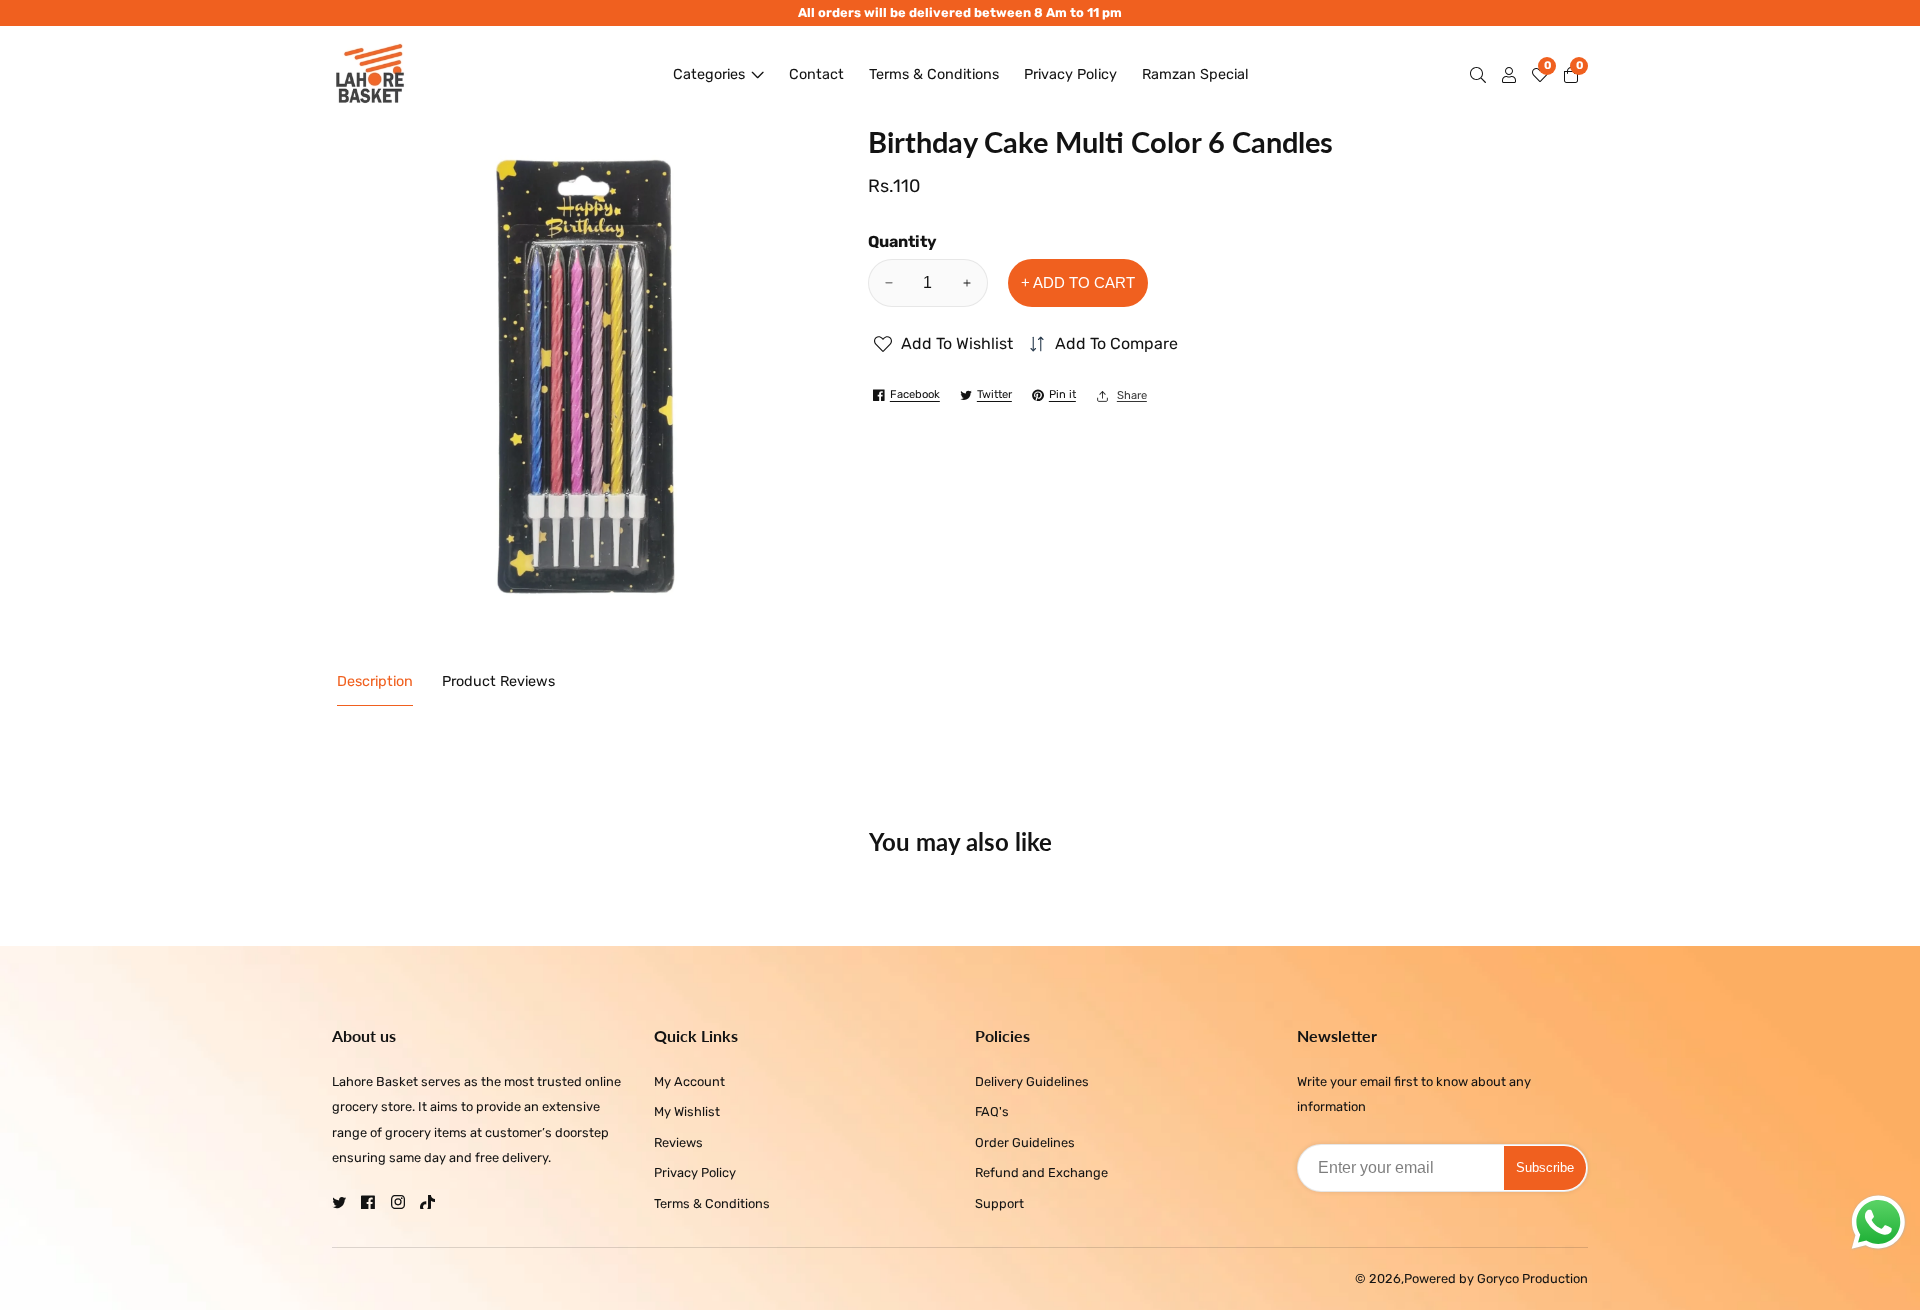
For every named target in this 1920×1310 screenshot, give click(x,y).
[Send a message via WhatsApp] (1878, 1222)
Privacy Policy (1070, 74)
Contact (816, 74)
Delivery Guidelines (1032, 1081)
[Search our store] (1482, 75)
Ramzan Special (1195, 74)
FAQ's (992, 1111)
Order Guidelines (1025, 1142)
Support (999, 1203)
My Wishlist (687, 1111)
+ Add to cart (1078, 282)
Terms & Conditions (934, 74)
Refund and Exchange (1041, 1172)
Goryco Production (1532, 1279)
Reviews (678, 1142)
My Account (689, 1081)
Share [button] (1132, 395)
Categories (709, 74)
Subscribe (1545, 1167)
